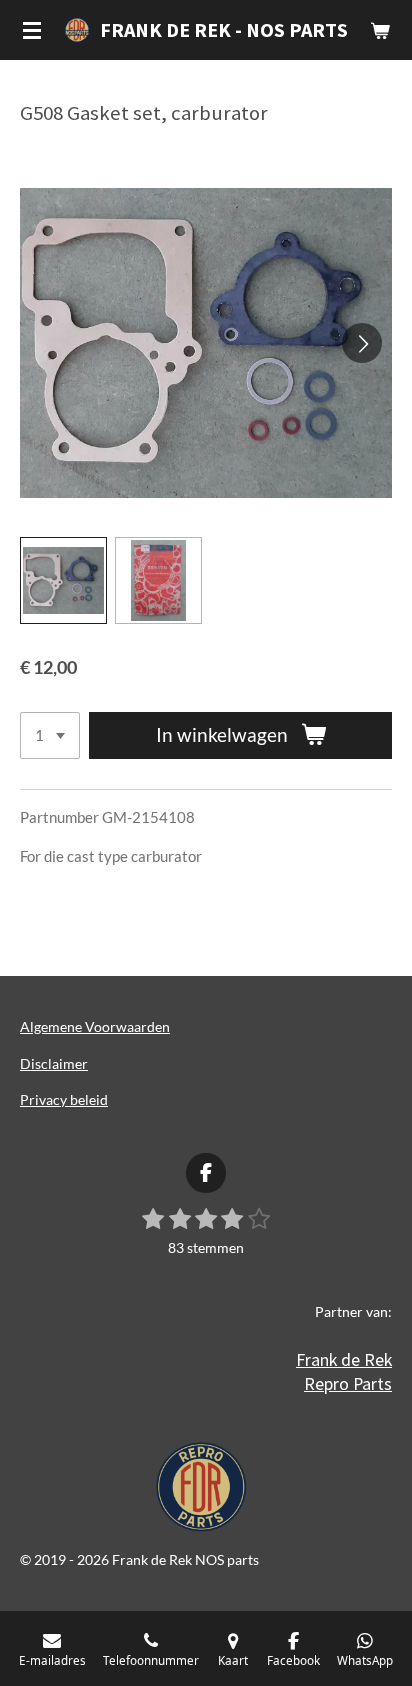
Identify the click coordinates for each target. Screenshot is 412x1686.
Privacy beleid (64, 1099)
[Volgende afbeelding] (362, 343)
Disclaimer (54, 1063)
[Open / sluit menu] (32, 30)
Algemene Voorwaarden (95, 1026)
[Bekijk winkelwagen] (380, 30)
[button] (63, 580)
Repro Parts (348, 1383)
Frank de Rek (344, 1359)
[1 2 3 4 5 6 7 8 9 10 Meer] (50, 735)
